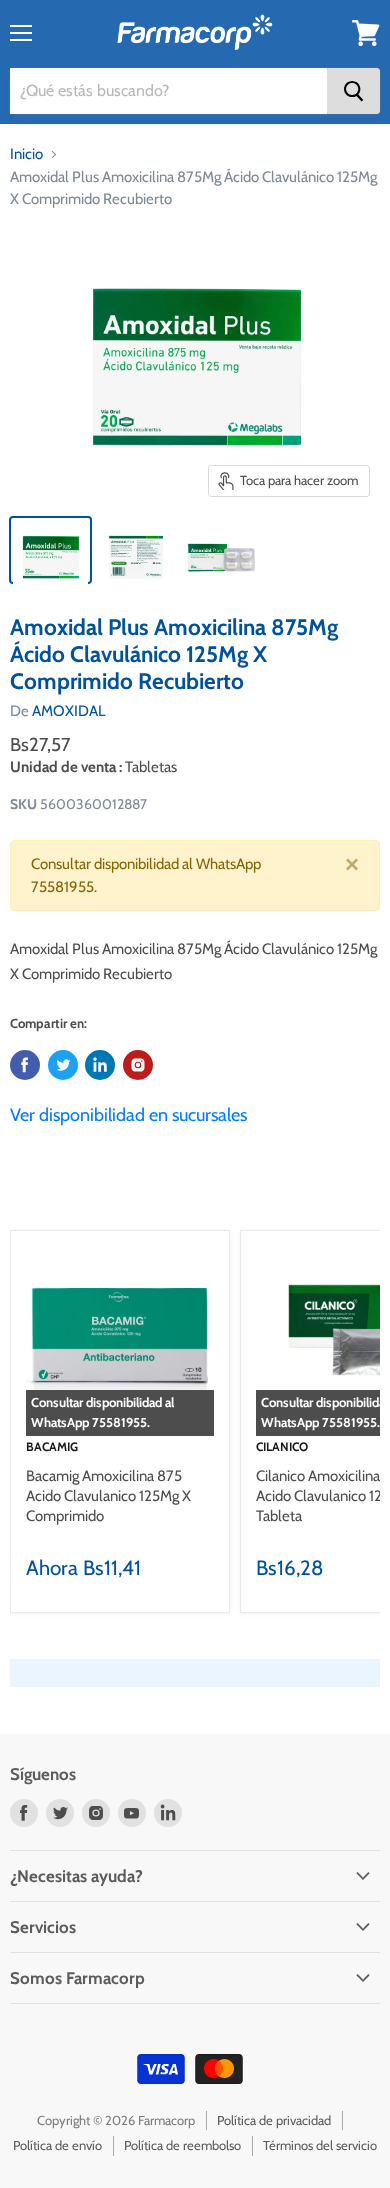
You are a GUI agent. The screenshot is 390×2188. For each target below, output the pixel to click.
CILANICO (282, 1446)
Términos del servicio (320, 2145)
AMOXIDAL (69, 711)
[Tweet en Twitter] (63, 1065)
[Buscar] (353, 91)
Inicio (26, 154)
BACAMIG (52, 1446)
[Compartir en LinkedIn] (100, 1065)
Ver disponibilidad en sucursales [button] (128, 1115)
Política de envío (57, 2145)
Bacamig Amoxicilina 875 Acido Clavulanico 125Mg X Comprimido (108, 1495)
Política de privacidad (274, 2120)
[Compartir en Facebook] (25, 1065)
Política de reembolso (182, 2145)
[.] (138, 1065)
